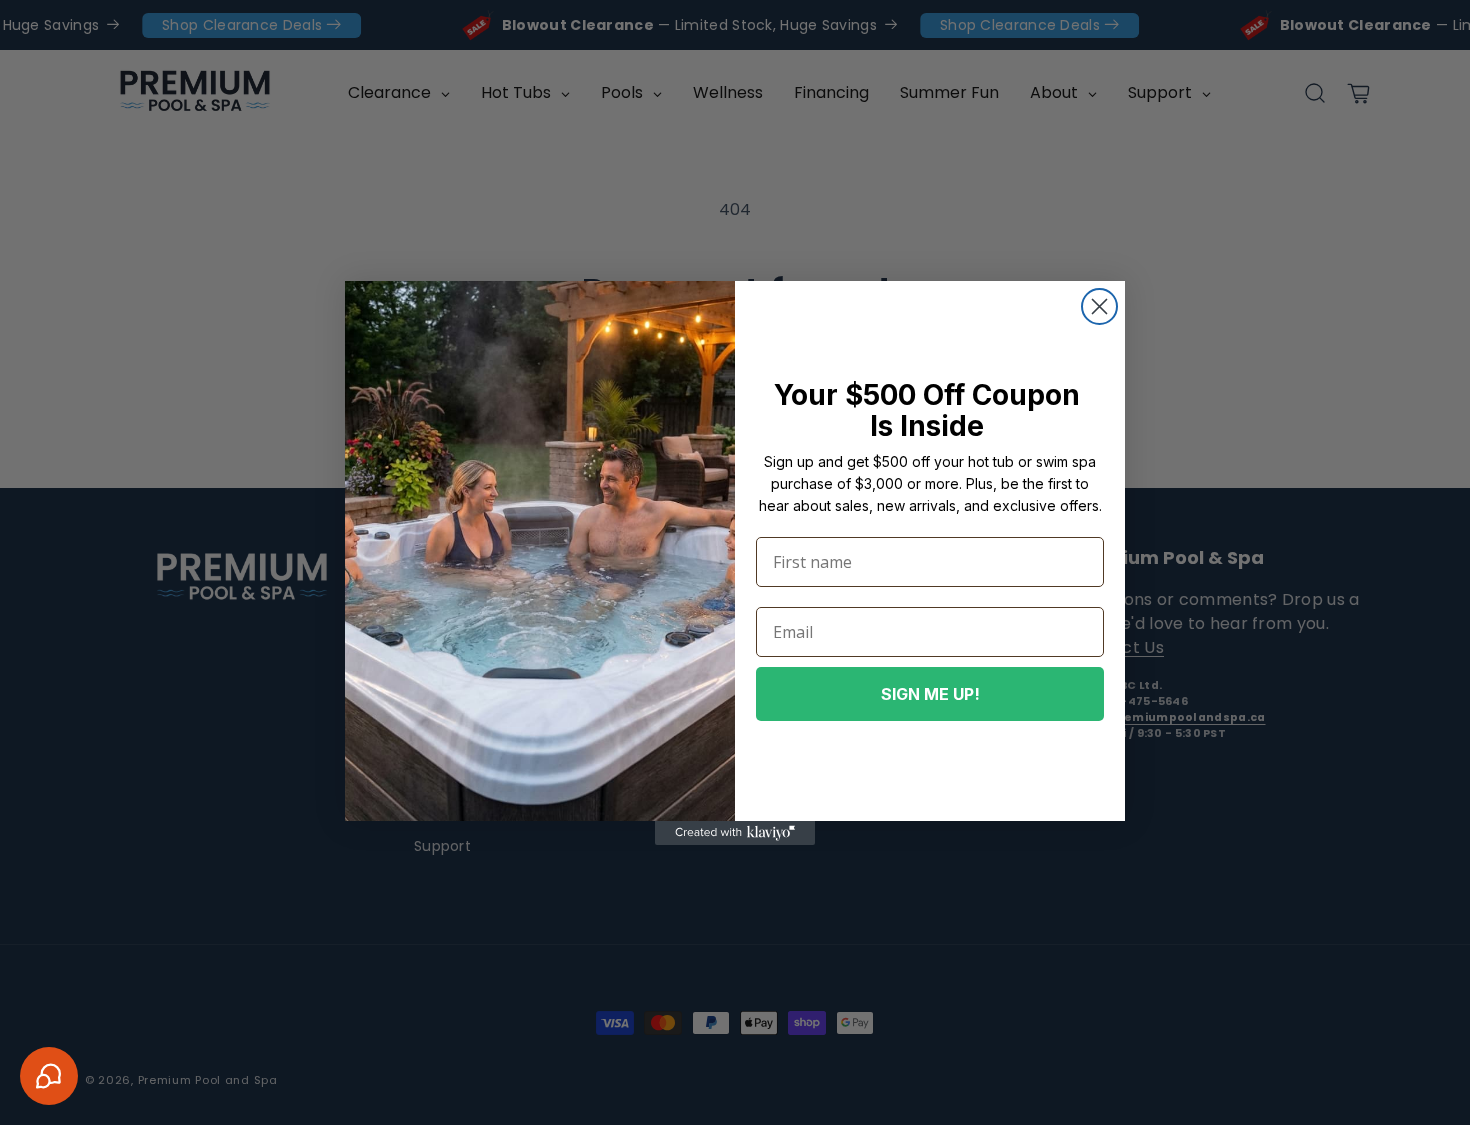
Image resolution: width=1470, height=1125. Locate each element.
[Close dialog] (1099, 306)
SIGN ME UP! (930, 694)
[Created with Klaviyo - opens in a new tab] (735, 833)
